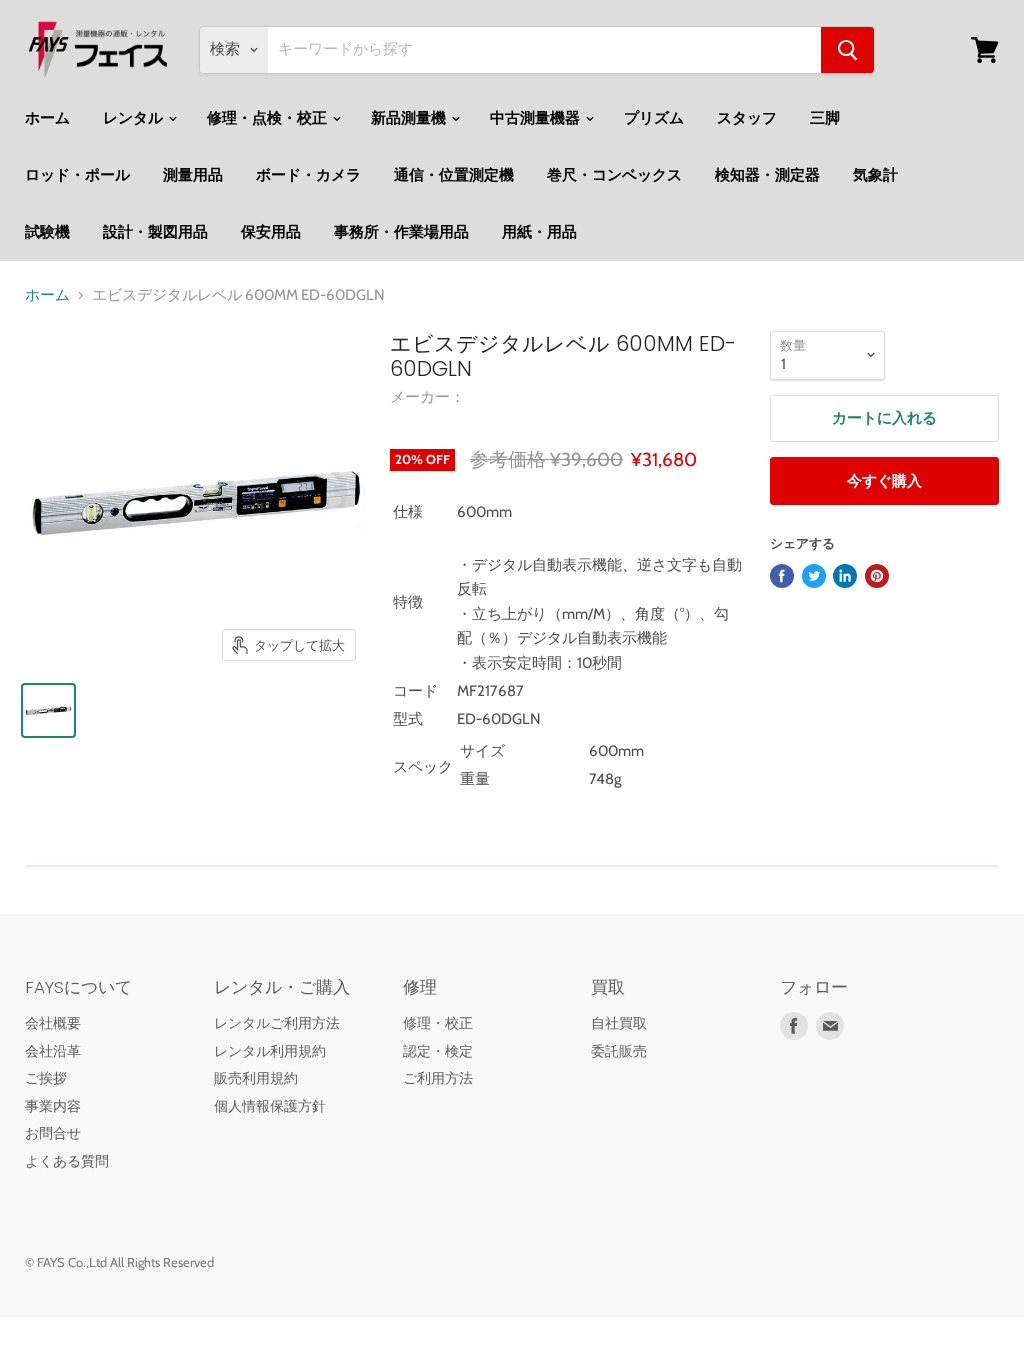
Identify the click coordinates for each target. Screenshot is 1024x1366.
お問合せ (53, 1133)
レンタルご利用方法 (277, 1023)
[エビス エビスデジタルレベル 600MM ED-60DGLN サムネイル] (48, 710)
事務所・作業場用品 (401, 232)
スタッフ (747, 118)
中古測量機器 (536, 118)
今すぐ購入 (884, 481)
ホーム (47, 118)
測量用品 (193, 175)
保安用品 (271, 232)
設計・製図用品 (155, 232)
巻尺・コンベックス (614, 175)
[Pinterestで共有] (877, 576)
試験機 (47, 232)
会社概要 (53, 1023)
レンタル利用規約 (270, 1051)
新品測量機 (410, 118)
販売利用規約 (256, 1078)
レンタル (134, 118)
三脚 (825, 118)
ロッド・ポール (77, 175)
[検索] (847, 50)
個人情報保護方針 (270, 1106)
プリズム (654, 118)
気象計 (875, 175)
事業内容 (53, 1106)
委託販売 (619, 1051)
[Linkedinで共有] (845, 576)
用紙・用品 (539, 232)
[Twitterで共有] (814, 576)
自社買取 (619, 1023)
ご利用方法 (438, 1078)
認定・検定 (438, 1051)
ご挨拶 (46, 1078)
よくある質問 (67, 1161)
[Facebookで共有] (782, 576)
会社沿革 (53, 1051)
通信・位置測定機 (454, 175)
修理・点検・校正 (268, 118)
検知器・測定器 (767, 175)
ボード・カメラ (308, 175)
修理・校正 (438, 1023)
